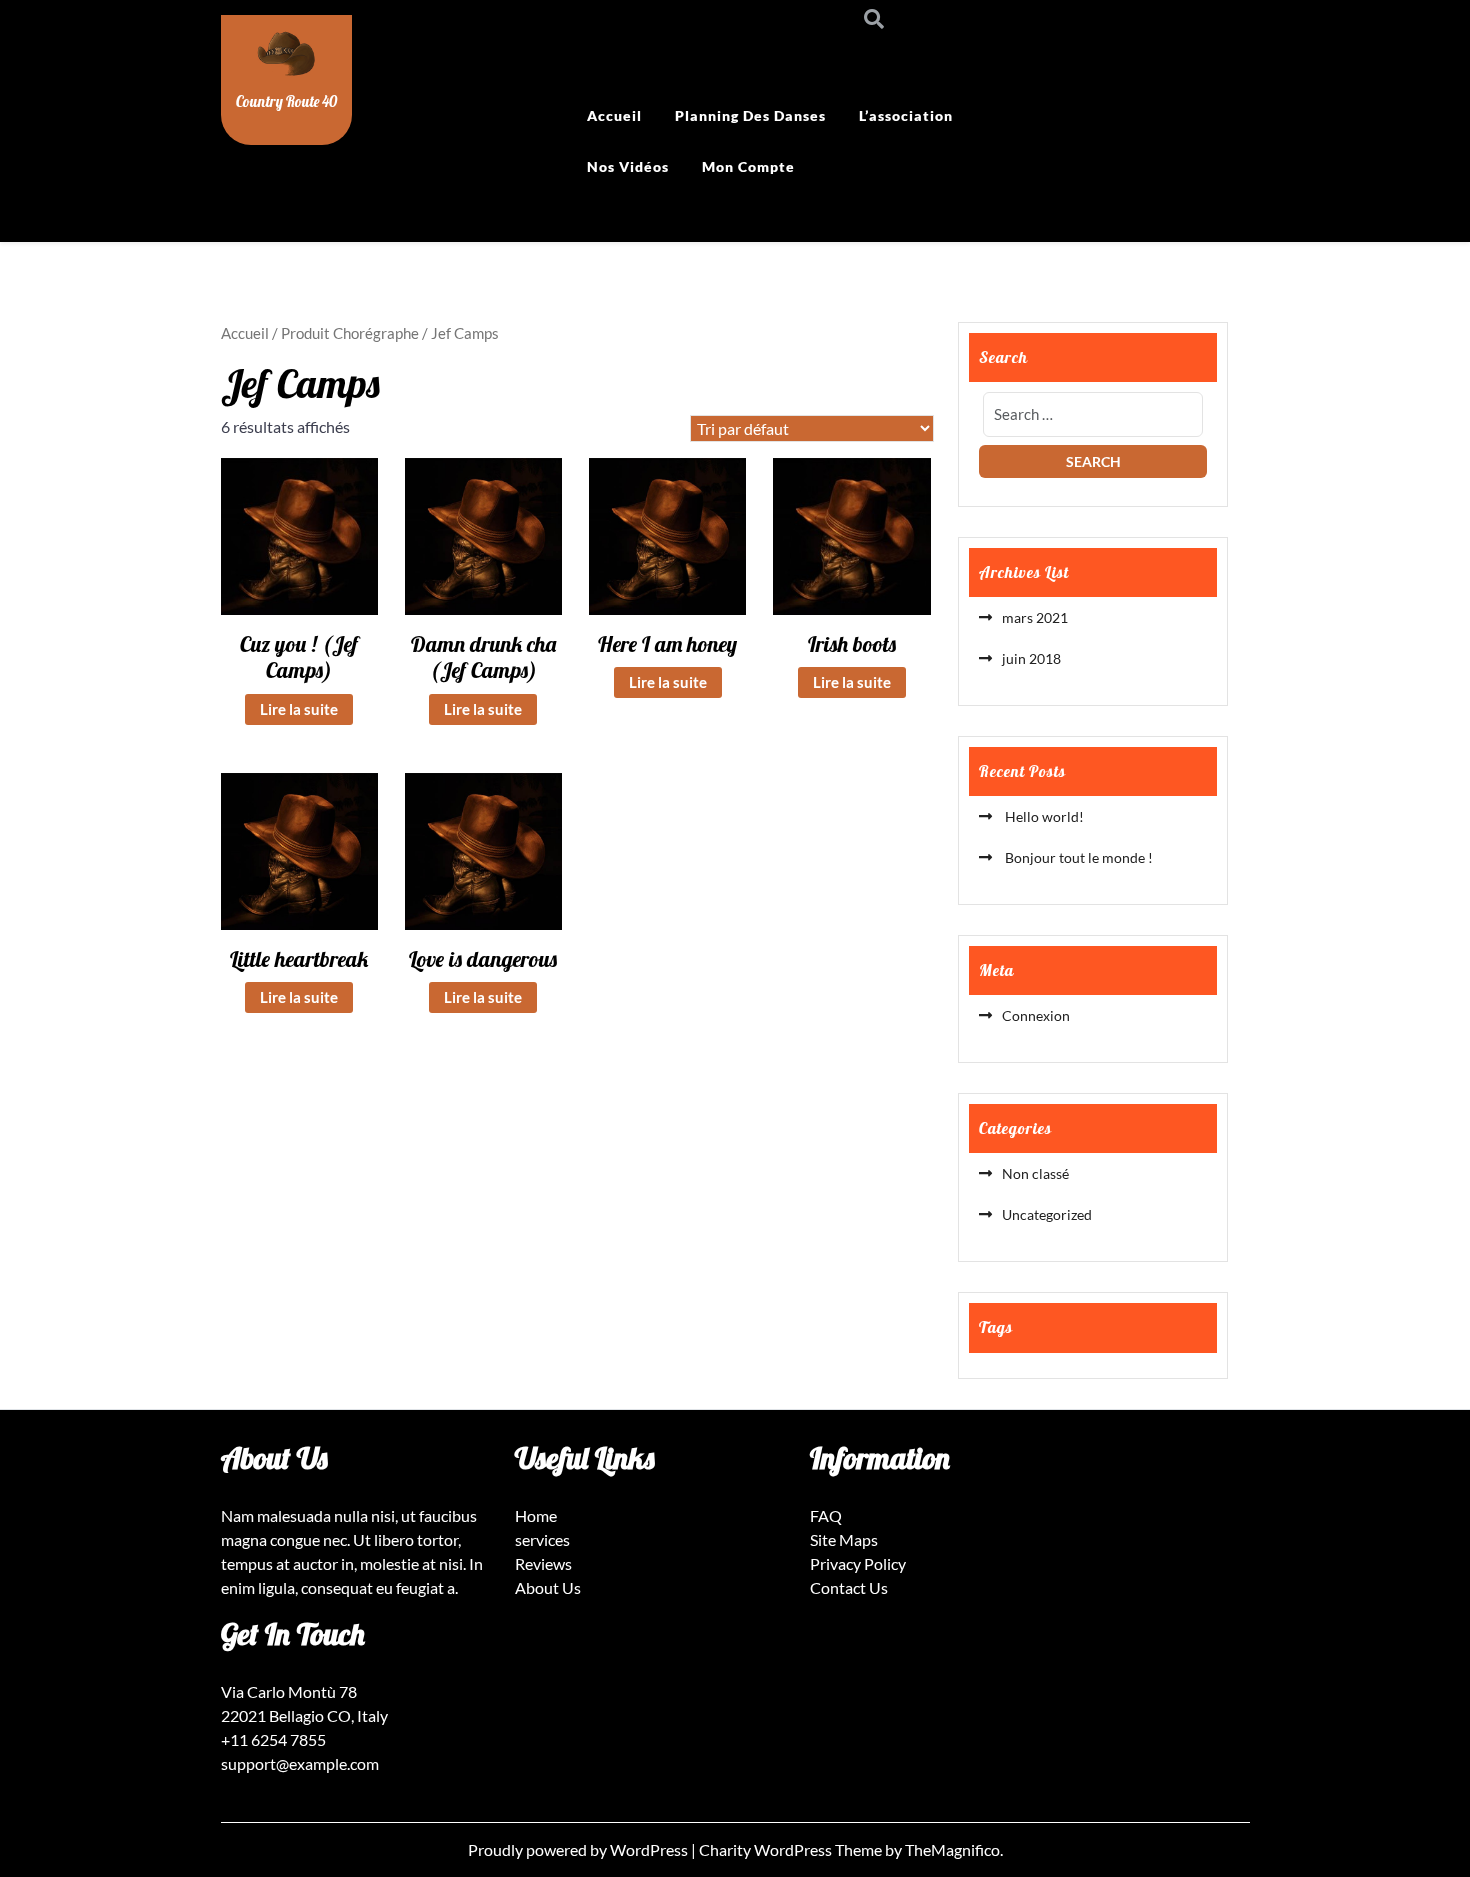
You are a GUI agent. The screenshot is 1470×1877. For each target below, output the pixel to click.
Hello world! (1043, 816)
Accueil (614, 115)
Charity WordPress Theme (792, 1849)
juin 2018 (1031, 658)
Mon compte (748, 166)
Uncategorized (1047, 1214)
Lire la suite (299, 709)
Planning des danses (750, 115)
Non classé (1035, 1173)
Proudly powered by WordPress (579, 1849)
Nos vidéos (628, 166)
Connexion (1036, 1015)
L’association (906, 115)
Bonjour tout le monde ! (1077, 857)
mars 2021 (1035, 617)
